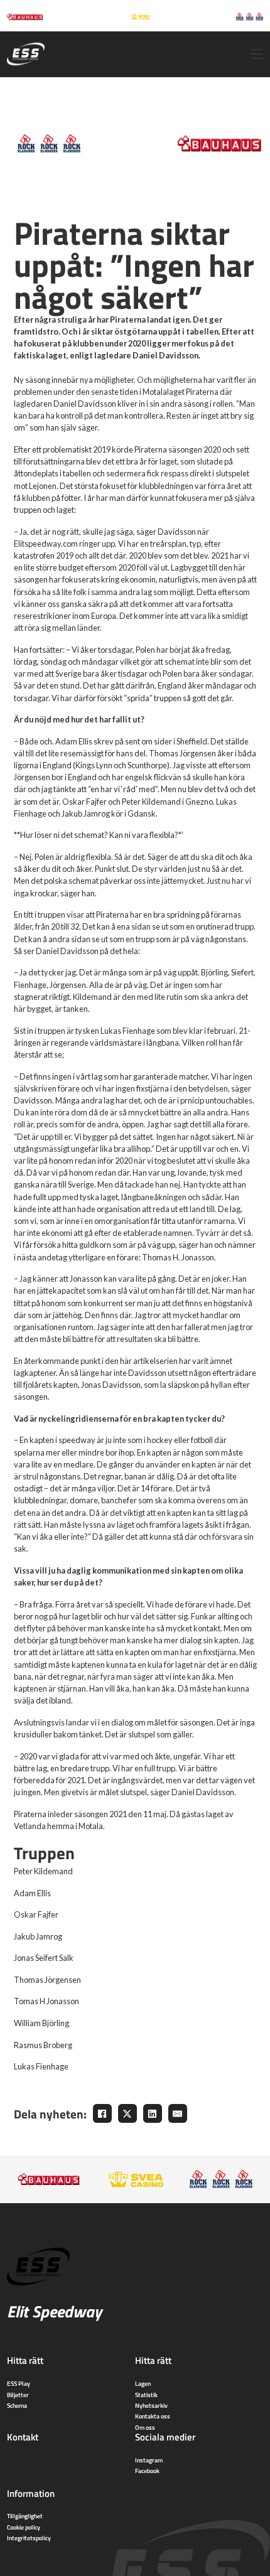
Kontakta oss (153, 2416)
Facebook (147, 2471)
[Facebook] (102, 2113)
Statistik (146, 2395)
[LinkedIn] (153, 2113)
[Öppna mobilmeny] (257, 54)
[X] (127, 2113)
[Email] (178, 2113)
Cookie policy (24, 2527)
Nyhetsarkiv (151, 2405)
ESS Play (19, 2383)
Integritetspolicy (29, 2538)
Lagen (143, 2383)
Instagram (149, 2460)
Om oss (145, 2427)
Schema (17, 2405)
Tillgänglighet (25, 2516)
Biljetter (18, 2395)
